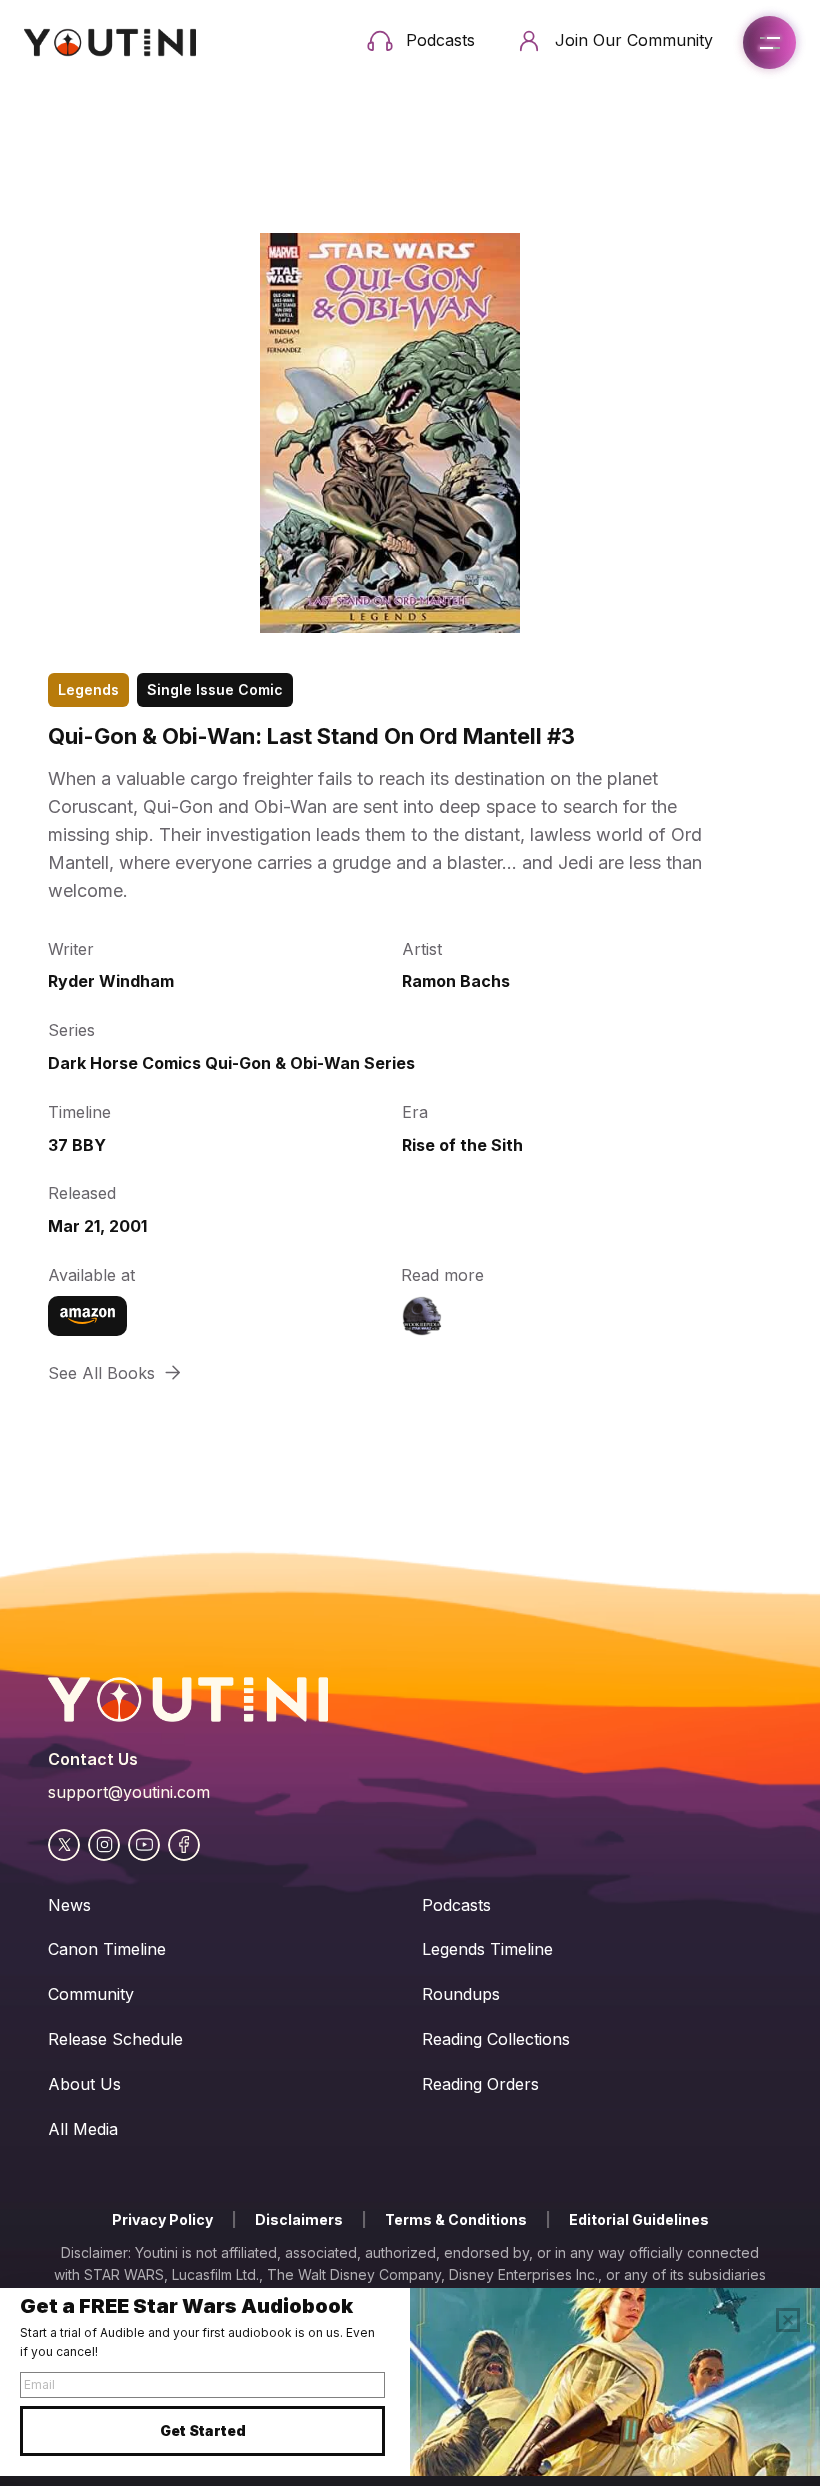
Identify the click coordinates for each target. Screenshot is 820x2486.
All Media (83, 2129)
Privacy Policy (162, 2219)
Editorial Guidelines (639, 2219)
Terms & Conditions (456, 2219)
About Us (84, 2084)
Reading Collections (496, 2039)
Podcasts (456, 1905)
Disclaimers (299, 2219)
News (69, 1905)
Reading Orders (480, 2084)
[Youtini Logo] (110, 42)
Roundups (461, 1994)
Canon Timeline (107, 1949)
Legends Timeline (487, 1949)
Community (91, 1994)
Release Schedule (115, 2039)
